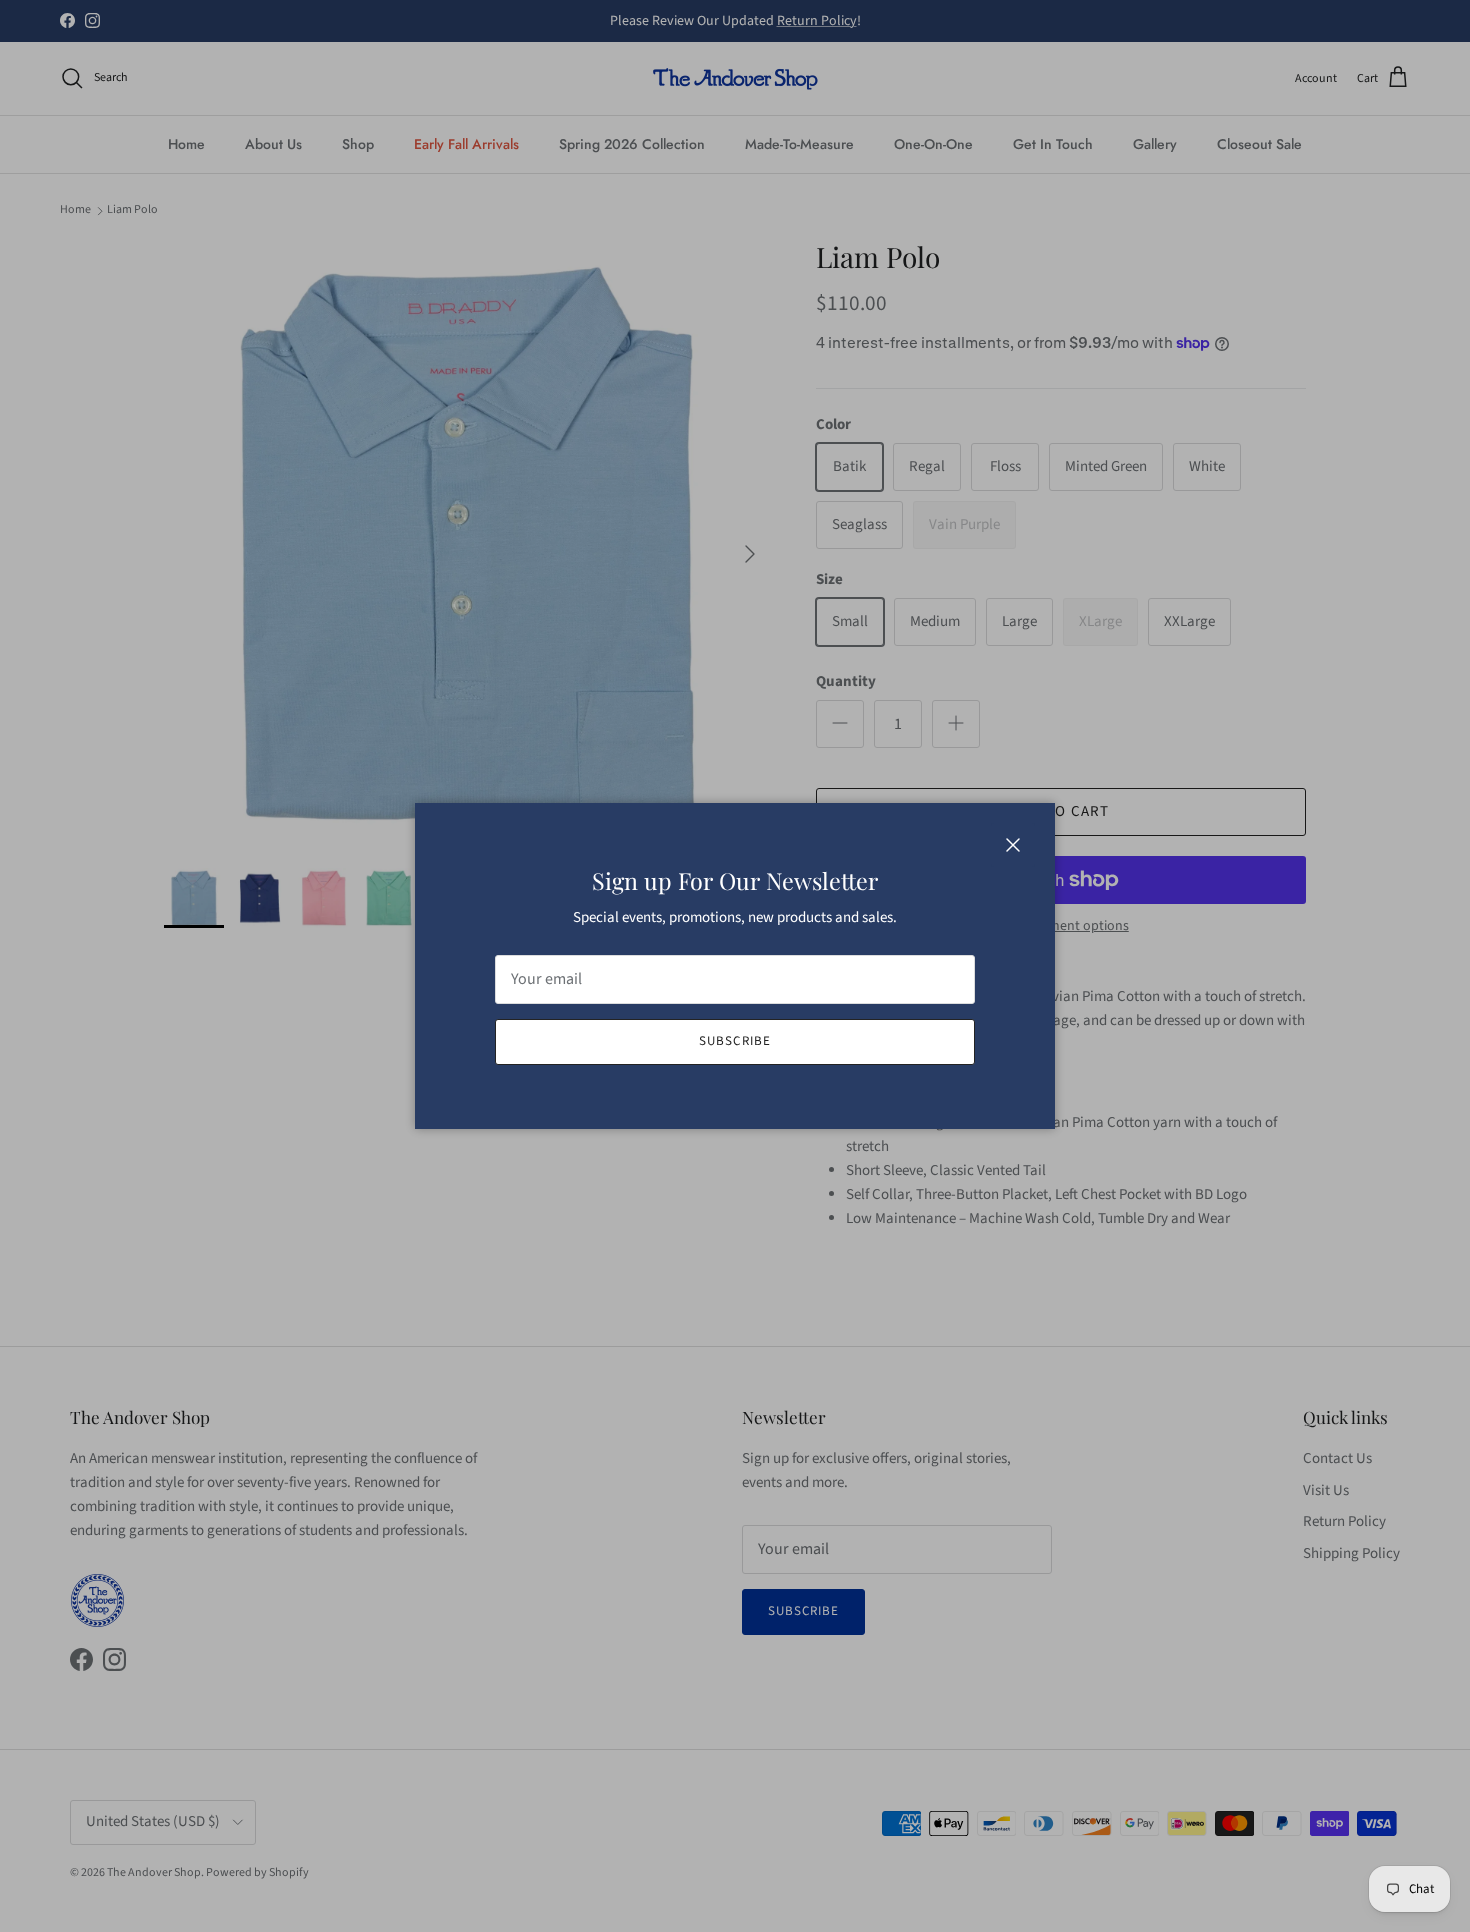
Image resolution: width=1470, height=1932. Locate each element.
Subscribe (734, 1041)
